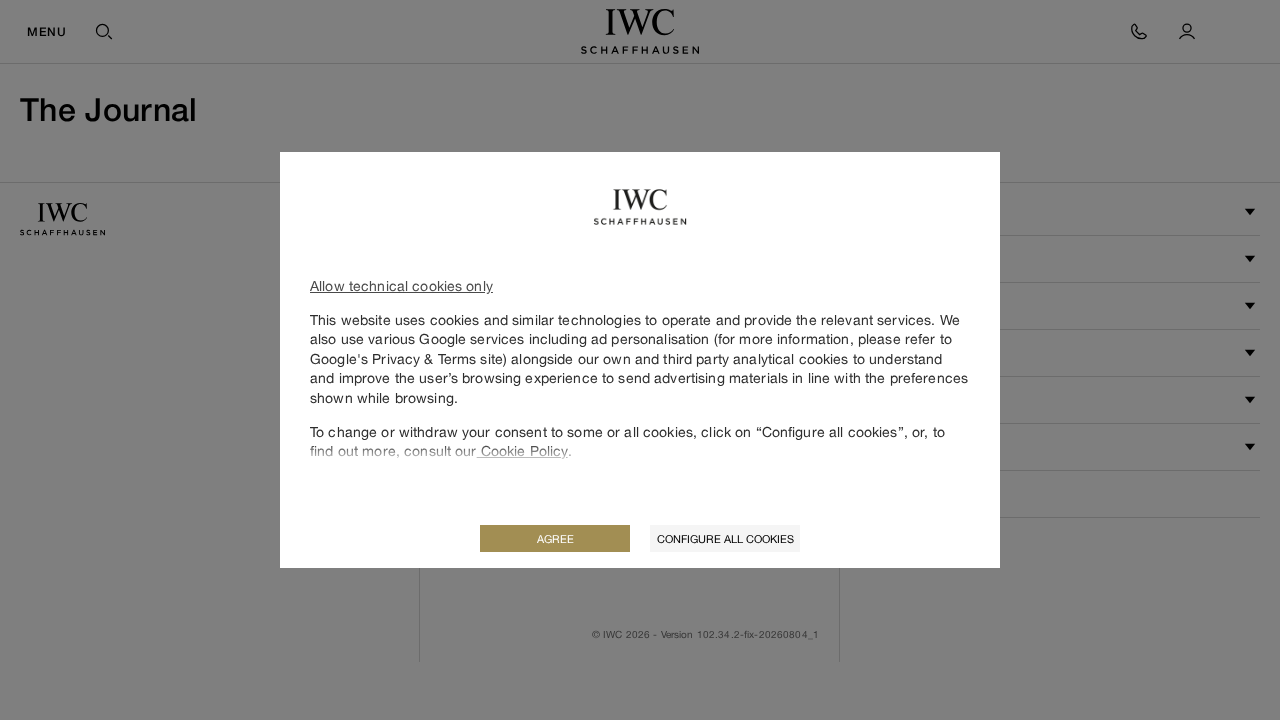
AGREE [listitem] (555, 538)
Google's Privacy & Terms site (406, 358)
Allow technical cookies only (401, 285)
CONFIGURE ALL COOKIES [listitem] (725, 538)
